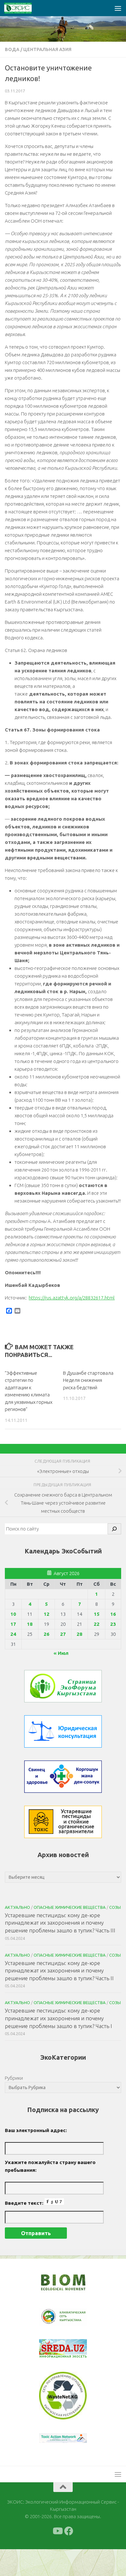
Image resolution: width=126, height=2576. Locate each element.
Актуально (17, 1907)
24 (13, 1634)
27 (63, 1634)
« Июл (61, 1653)
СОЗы (115, 1907)
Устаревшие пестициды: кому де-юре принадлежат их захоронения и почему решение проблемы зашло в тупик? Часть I (58, 2018)
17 (13, 1624)
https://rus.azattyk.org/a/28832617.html (72, 1298)
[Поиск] (114, 1529)
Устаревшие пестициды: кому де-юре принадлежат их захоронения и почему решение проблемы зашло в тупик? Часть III (60, 1923)
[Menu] (118, 8)
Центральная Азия (47, 49)
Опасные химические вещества (70, 1907)
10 (13, 1614)
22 (97, 1624)
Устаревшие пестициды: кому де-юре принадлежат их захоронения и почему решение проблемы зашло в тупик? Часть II (59, 1971)
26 (47, 1634)
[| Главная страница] (23, 8)
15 (97, 1614)
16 (113, 1614)
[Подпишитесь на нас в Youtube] (57, 2558)
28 (79, 1634)
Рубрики (14, 2078)
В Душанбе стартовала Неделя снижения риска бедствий (88, 1380)
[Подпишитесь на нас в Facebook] (69, 2558)
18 (30, 1624)
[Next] (74, 2321)
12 (47, 1614)
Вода (12, 49)
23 (113, 1624)
